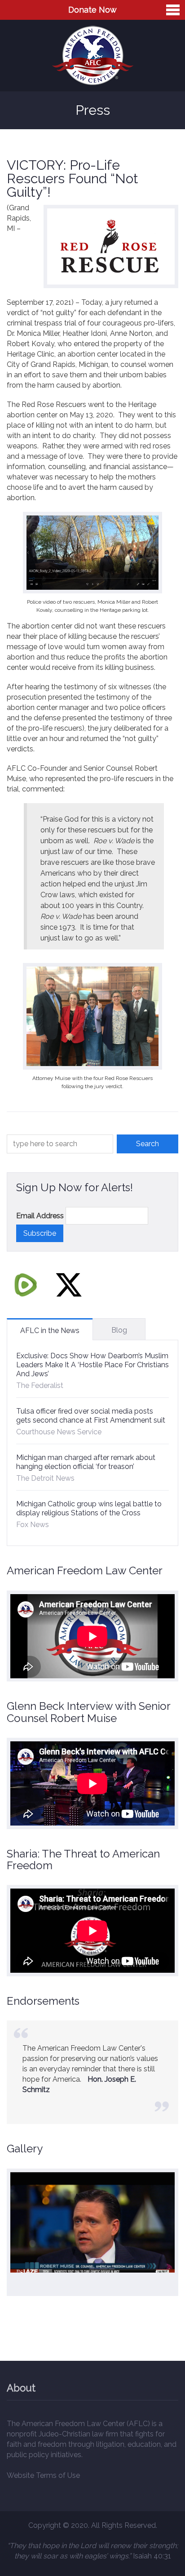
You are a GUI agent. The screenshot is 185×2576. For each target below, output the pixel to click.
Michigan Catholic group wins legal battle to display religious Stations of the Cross (89, 1508)
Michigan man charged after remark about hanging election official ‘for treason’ (86, 1462)
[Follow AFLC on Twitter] (69, 1284)
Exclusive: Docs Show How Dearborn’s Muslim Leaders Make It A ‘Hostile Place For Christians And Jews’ (92, 1365)
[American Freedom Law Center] (93, 56)
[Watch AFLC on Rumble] (26, 1284)
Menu (173, 10)
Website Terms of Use (43, 2475)
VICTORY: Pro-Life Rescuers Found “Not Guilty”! (73, 179)
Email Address (40, 1216)
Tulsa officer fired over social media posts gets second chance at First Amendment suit (91, 1416)
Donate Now (92, 10)
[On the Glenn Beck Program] (92, 2222)
